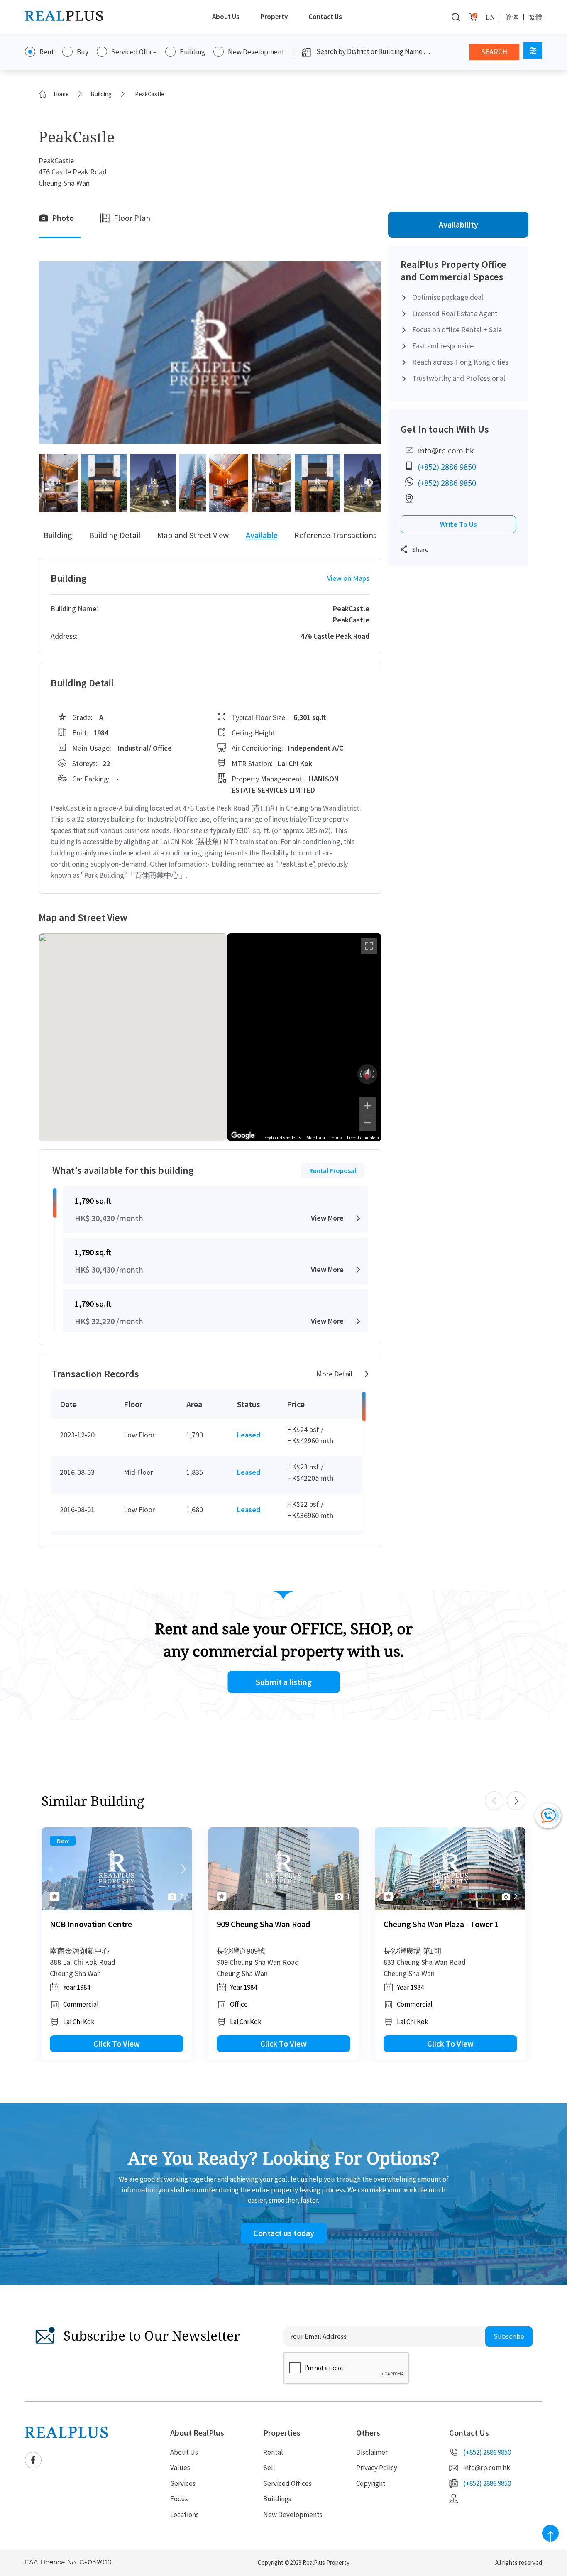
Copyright (371, 2483)
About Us (226, 17)
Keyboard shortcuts (283, 1138)
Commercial (81, 2004)
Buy (83, 52)
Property (274, 17)
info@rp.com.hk (446, 451)
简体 (512, 17)
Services (183, 2483)
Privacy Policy (377, 2468)
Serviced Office (134, 52)
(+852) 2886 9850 (447, 467)
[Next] (183, 1869)
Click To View (117, 2043)
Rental (273, 2452)
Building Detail (115, 535)
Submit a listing (284, 1682)
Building (192, 52)
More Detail (334, 1374)
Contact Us (325, 17)
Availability (458, 224)
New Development (256, 52)
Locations (185, 2515)
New (63, 1841)
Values (180, 2468)
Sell (269, 2468)
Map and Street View (193, 535)
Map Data (316, 1138)
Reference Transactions (335, 535)
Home (61, 94)
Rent (47, 52)
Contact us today (284, 2233)
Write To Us (458, 524)
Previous (51, 483)
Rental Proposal (333, 1170)
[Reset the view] (367, 1074)
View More (327, 1218)
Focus (179, 2499)
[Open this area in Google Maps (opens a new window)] (243, 1136)
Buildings (277, 2499)
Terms (336, 1138)
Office (239, 2004)
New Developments (293, 2515)
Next (369, 483)
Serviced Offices (287, 2483)
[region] (304, 1037)
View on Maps (348, 578)
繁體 (535, 17)
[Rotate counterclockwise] (360, 1074)
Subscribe (509, 2336)
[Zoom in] (367, 1106)
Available (262, 535)
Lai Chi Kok (79, 2022)
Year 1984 (77, 1987)
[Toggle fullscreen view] (369, 946)
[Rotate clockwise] (374, 1074)
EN (490, 17)
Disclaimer (372, 2452)
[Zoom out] (367, 1123)
